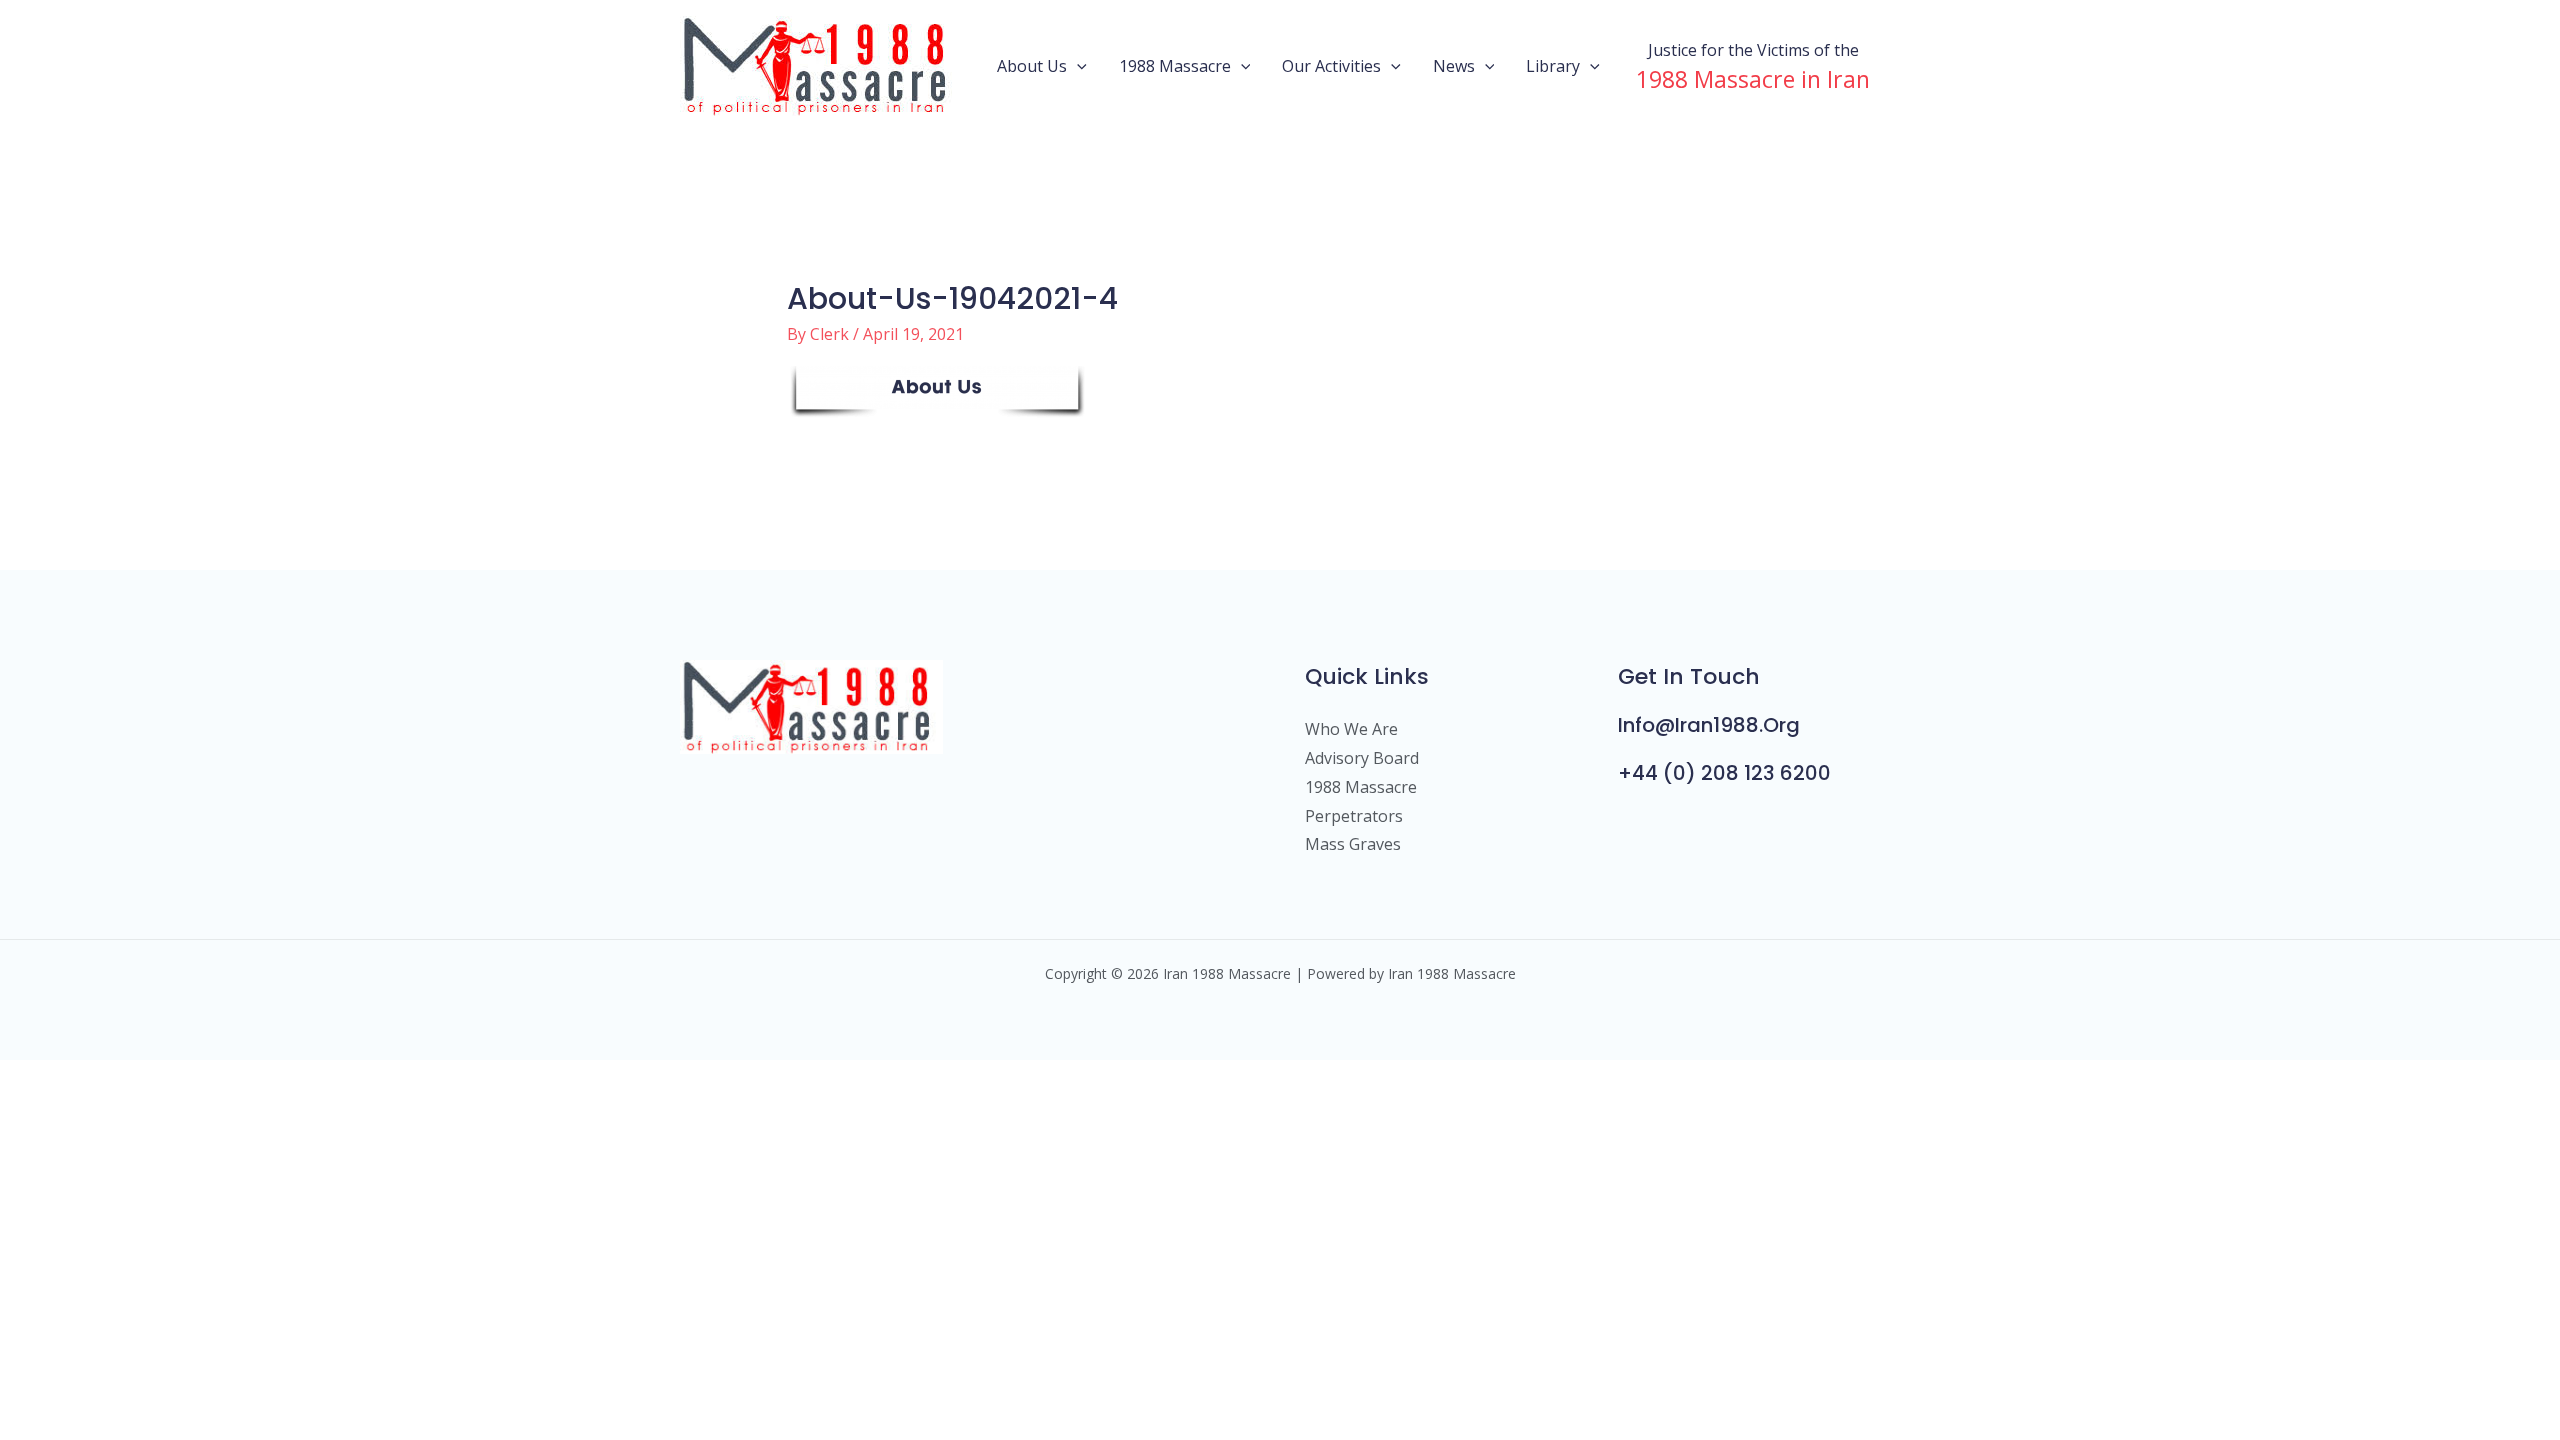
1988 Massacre (1175, 66)
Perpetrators (1354, 816)
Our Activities (1331, 66)
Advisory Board (1362, 758)
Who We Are (1351, 729)
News (1454, 66)
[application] (1077, 66)
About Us (1032, 66)
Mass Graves (1353, 844)
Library (1553, 66)
